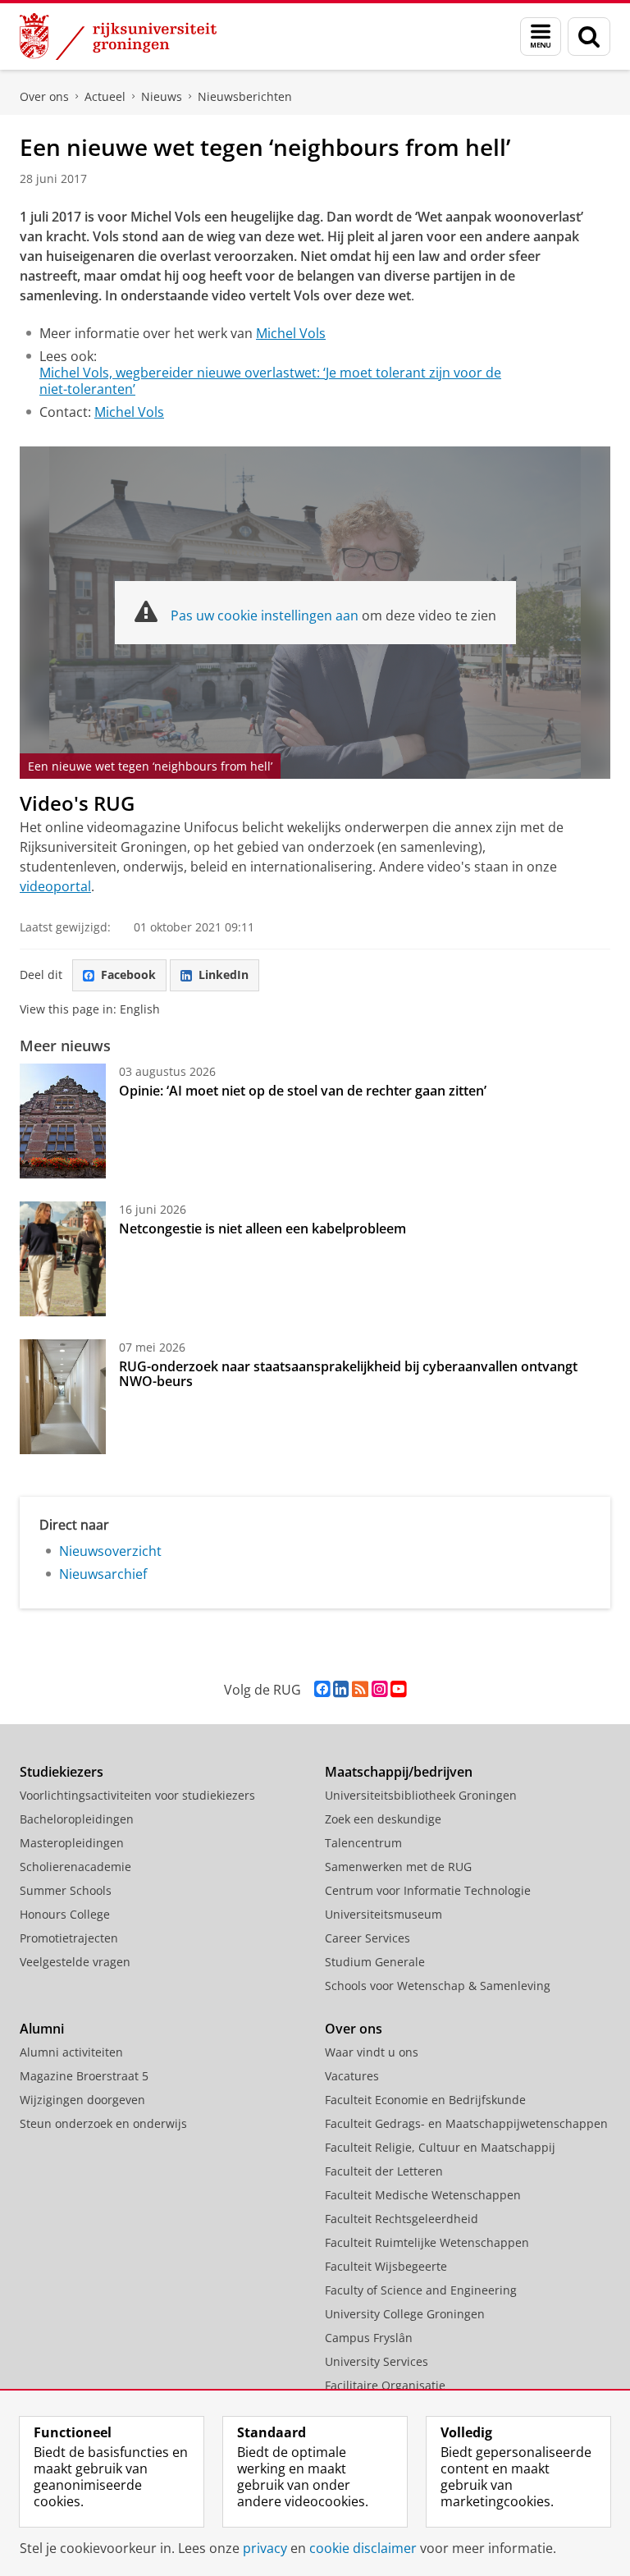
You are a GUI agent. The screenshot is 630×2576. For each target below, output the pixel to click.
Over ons (44, 96)
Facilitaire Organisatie (385, 2385)
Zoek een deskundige (383, 1819)
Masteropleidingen (72, 1843)
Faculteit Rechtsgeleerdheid (402, 2219)
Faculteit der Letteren (384, 2171)
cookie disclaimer (363, 2548)
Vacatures (352, 2076)
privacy (265, 2548)
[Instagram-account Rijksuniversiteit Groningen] (379, 1689)
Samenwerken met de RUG (398, 1867)
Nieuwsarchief (103, 1574)
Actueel (105, 96)
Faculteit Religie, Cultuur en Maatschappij (440, 2147)
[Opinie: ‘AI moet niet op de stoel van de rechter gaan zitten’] (63, 1121)
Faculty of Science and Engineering (421, 2290)
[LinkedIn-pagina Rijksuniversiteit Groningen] (341, 1689)
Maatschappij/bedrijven (399, 1772)
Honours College (65, 1914)
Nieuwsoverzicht (110, 1551)
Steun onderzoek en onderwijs (103, 2123)
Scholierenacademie (75, 1867)
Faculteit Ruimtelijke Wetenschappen (427, 2242)
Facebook (128, 975)
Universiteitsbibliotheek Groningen (421, 1795)
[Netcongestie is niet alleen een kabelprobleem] (63, 1259)
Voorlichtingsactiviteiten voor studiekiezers (137, 1795)
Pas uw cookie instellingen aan (265, 615)
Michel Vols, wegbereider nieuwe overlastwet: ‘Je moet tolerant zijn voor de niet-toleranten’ (270, 381)
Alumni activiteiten (71, 2052)
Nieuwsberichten (245, 96)
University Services (377, 2361)
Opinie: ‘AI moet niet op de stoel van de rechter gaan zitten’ (304, 1091)
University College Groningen (405, 2314)
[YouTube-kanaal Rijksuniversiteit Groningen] (398, 1689)
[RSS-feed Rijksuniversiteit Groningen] (360, 1689)
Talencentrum (363, 1843)
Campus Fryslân (369, 2338)
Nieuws (162, 96)
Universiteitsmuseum (383, 1914)
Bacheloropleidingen (77, 1819)
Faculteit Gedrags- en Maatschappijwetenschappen (466, 2123)
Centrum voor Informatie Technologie (428, 1890)
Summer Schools (66, 1890)
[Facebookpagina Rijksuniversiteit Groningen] (322, 1689)
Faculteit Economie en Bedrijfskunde (425, 2100)
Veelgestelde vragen (75, 1962)
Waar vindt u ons (372, 2052)
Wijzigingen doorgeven (82, 2100)
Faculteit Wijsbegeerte (386, 2266)
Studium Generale (375, 1962)
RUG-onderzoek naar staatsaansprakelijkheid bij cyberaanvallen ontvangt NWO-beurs (348, 1374)
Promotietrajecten (69, 1938)
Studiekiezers (62, 1772)
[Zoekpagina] (589, 37)
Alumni (42, 2029)
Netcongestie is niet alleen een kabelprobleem (262, 1229)
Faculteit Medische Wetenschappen (423, 2195)
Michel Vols (291, 333)
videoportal (55, 886)
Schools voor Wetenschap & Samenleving (438, 1986)
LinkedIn (224, 975)
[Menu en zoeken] (541, 37)
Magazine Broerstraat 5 (84, 2076)
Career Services (367, 1938)
